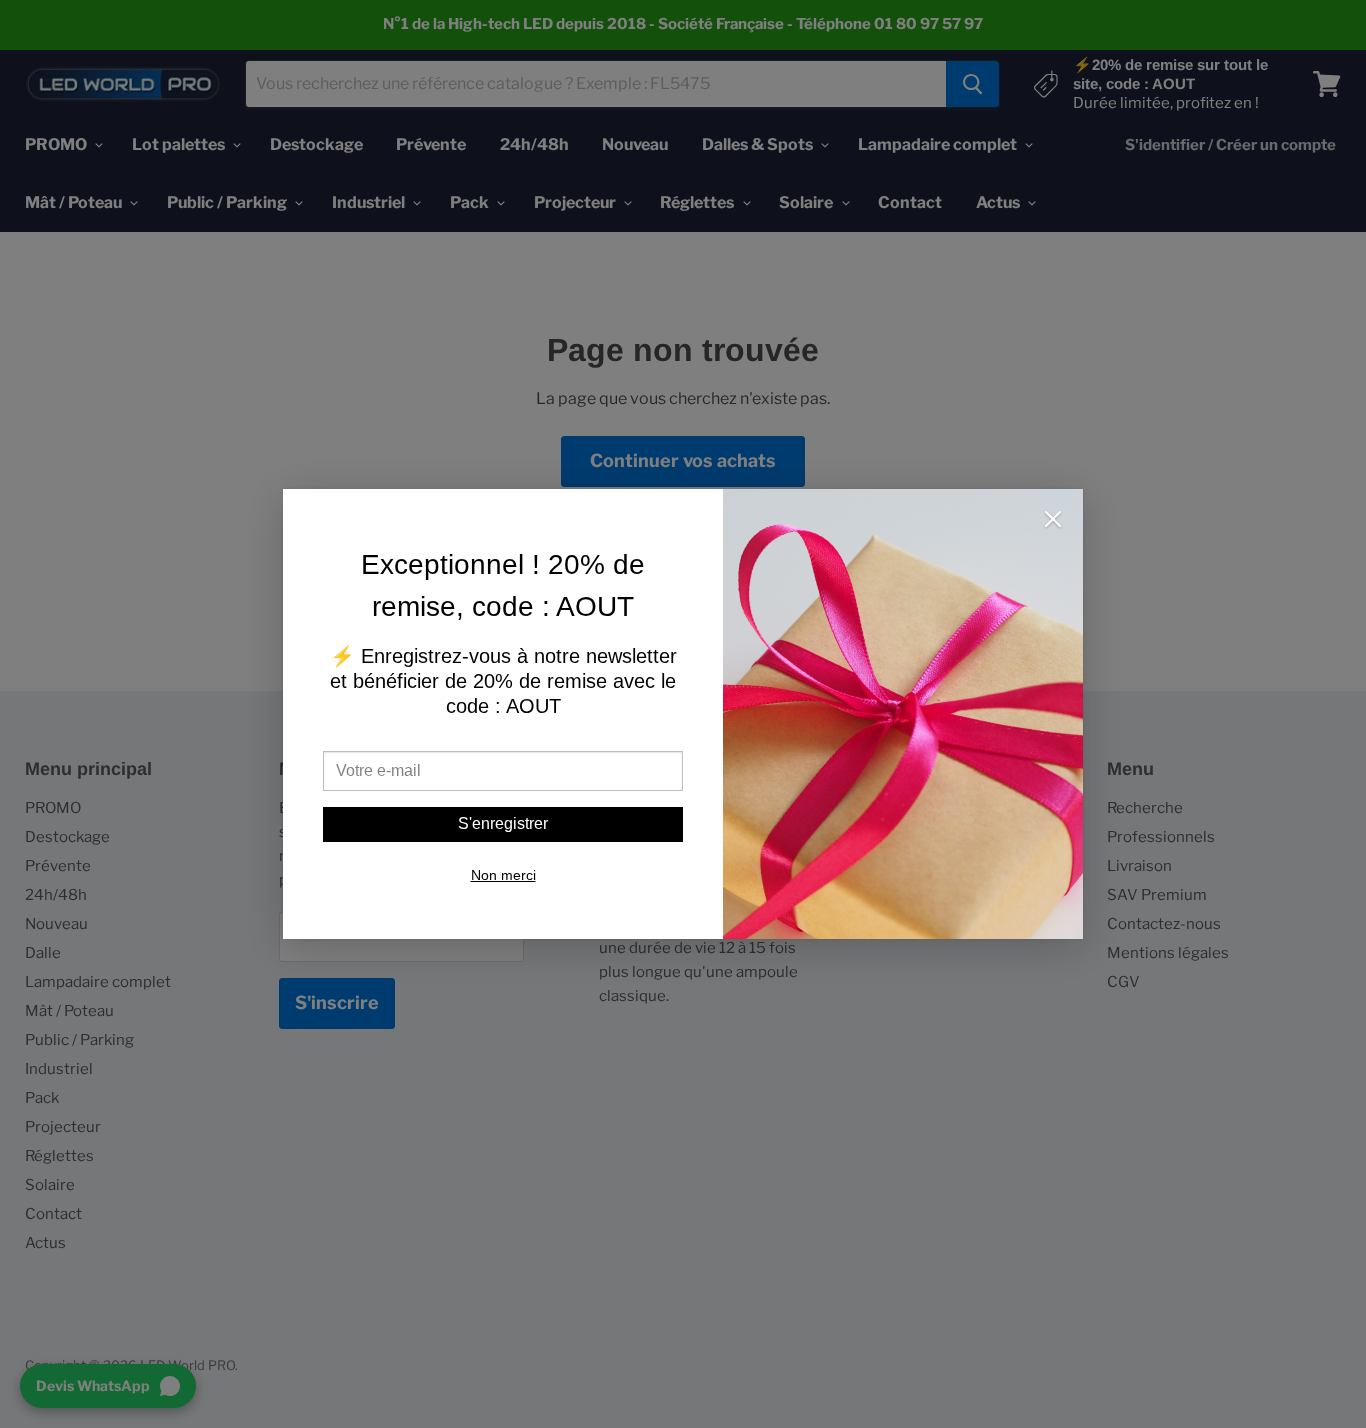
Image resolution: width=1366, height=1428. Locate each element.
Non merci (503, 875)
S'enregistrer (503, 823)
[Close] (1053, 521)
